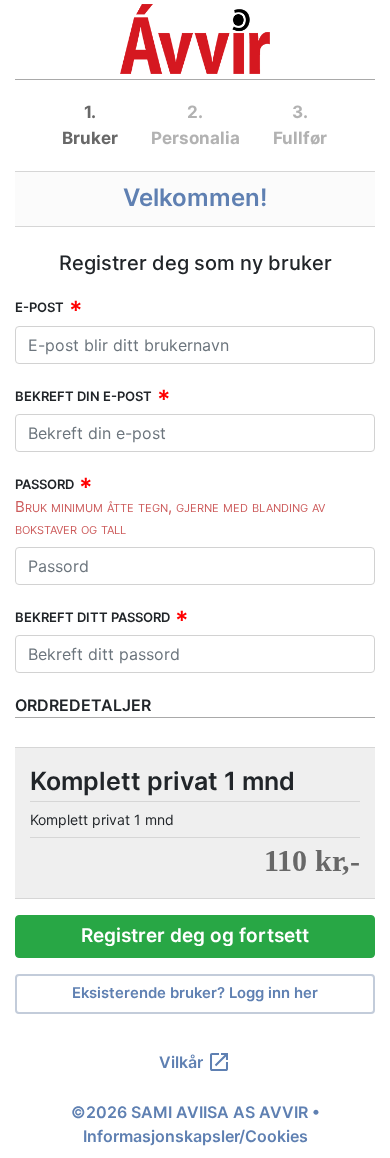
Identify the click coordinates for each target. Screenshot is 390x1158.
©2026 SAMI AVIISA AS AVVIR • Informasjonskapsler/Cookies (195, 1124)
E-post (39, 307)
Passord (44, 484)
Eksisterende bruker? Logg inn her (195, 993)
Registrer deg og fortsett (195, 935)
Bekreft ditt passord (92, 617)
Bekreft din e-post (83, 396)
